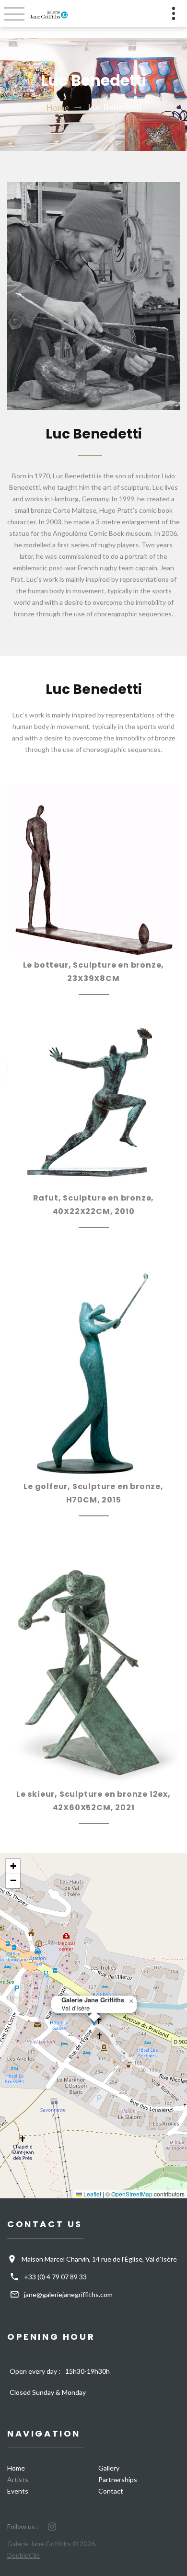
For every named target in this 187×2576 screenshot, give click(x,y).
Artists (18, 2479)
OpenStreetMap (132, 2194)
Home (58, 107)
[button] (131, 2001)
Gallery (109, 2468)
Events (18, 2491)
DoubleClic (23, 2555)
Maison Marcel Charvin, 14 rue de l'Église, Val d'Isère (99, 2259)
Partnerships (118, 2479)
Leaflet (92, 2194)
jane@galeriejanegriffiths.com (68, 2294)
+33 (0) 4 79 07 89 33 (55, 2277)
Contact (111, 2491)
